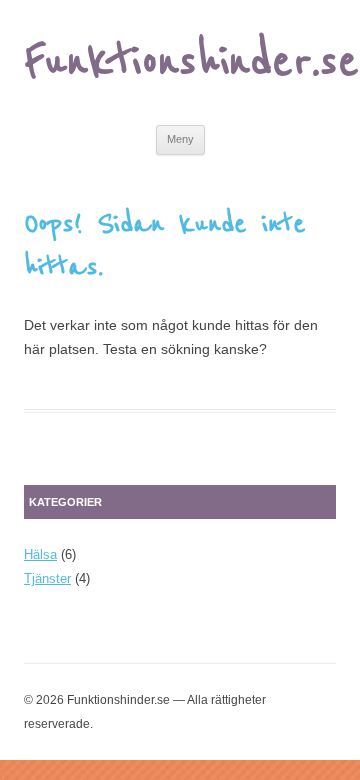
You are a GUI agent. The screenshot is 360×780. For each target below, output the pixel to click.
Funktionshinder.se (191, 62)
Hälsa (40, 554)
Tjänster (47, 578)
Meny (180, 139)
